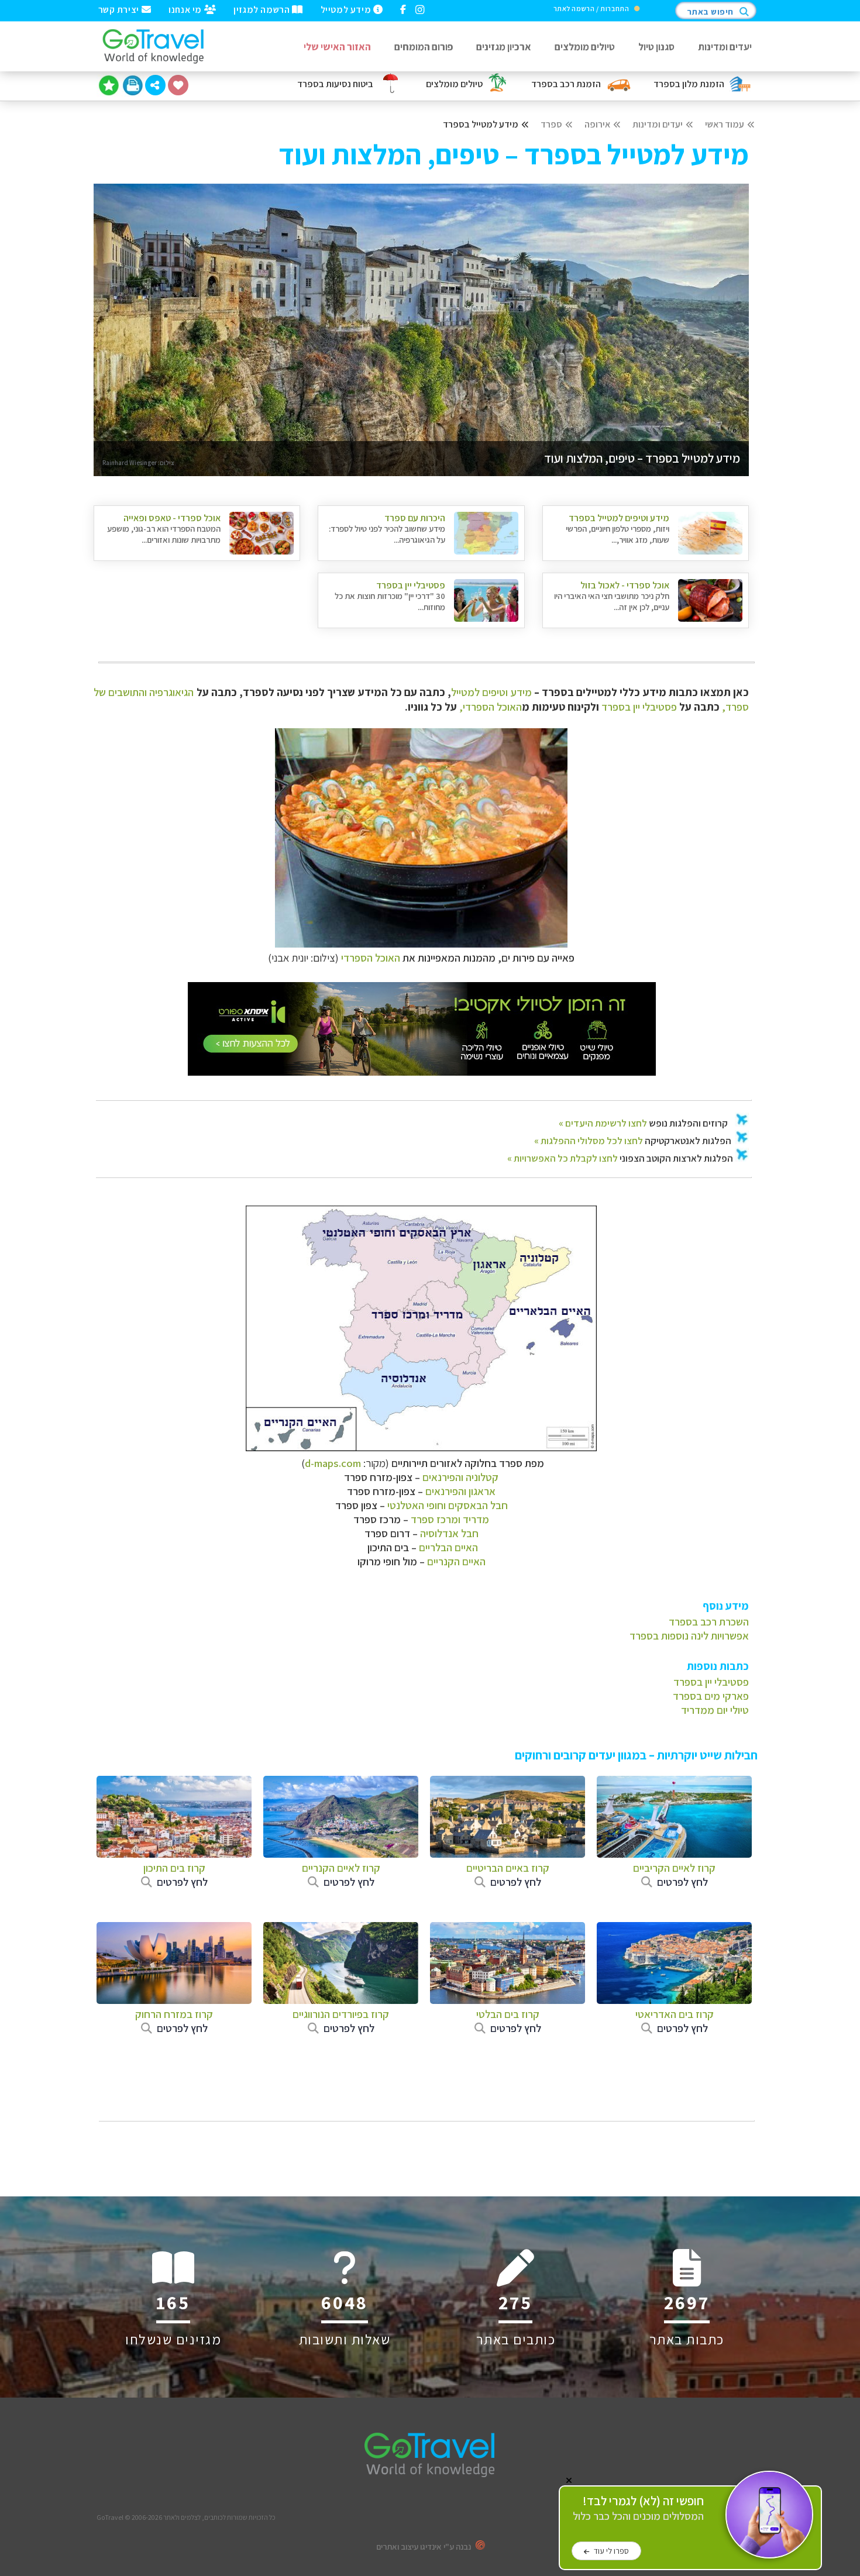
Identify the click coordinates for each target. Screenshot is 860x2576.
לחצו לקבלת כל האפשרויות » (563, 1158)
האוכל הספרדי (371, 958)
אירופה (597, 124)
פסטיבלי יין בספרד (639, 707)
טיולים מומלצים (585, 47)
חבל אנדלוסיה (449, 1533)
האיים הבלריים (448, 1547)
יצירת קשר (120, 9)
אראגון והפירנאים (460, 1491)
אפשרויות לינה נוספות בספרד (689, 1635)
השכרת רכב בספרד (709, 1621)
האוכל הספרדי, (491, 707)
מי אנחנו (186, 9)
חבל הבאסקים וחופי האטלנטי (448, 1505)
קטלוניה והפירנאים (460, 1477)
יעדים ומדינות (725, 47)
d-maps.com (333, 1463)
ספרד (551, 124)
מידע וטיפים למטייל (491, 692)
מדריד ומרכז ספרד (450, 1519)
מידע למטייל (347, 9)
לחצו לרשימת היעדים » (603, 1123)
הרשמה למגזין (263, 9)
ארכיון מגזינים (504, 47)
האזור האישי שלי (337, 47)
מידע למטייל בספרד (481, 124)
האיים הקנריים (456, 1561)
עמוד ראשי (725, 124)
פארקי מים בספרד (711, 1696)
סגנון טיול (656, 47)
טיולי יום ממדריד (715, 1710)
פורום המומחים (424, 47)
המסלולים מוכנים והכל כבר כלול (638, 2508)
